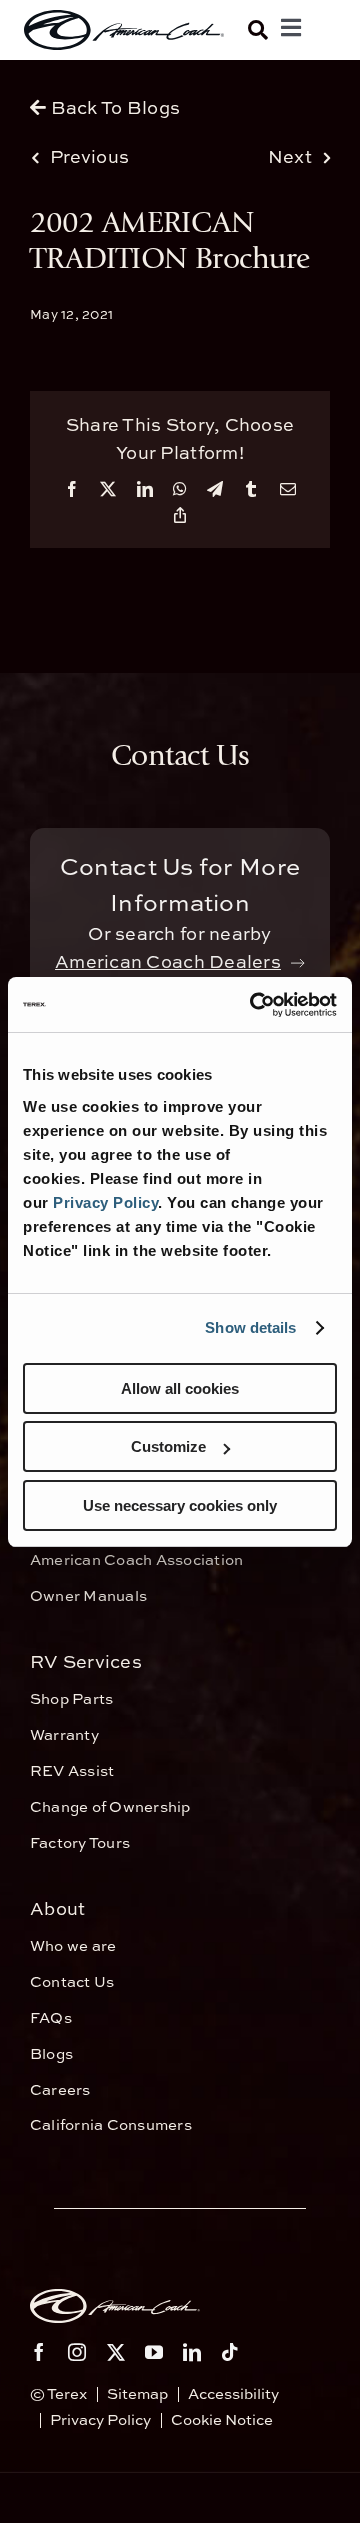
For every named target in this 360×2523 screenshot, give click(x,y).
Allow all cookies (180, 1388)
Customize (168, 1446)
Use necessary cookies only (180, 1505)
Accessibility (233, 2393)
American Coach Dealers (168, 961)
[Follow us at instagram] (77, 2352)
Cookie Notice (222, 2419)
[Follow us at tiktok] (230, 2352)
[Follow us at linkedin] (192, 2352)
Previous (89, 156)
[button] (258, 30)
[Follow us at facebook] (39, 2352)
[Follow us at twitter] (116, 2352)
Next (290, 156)
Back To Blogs (113, 107)
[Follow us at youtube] (154, 2352)
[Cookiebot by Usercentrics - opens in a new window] (254, 1005)
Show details (250, 1327)
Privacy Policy (105, 1202)
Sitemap (137, 2393)
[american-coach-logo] (124, 30)
